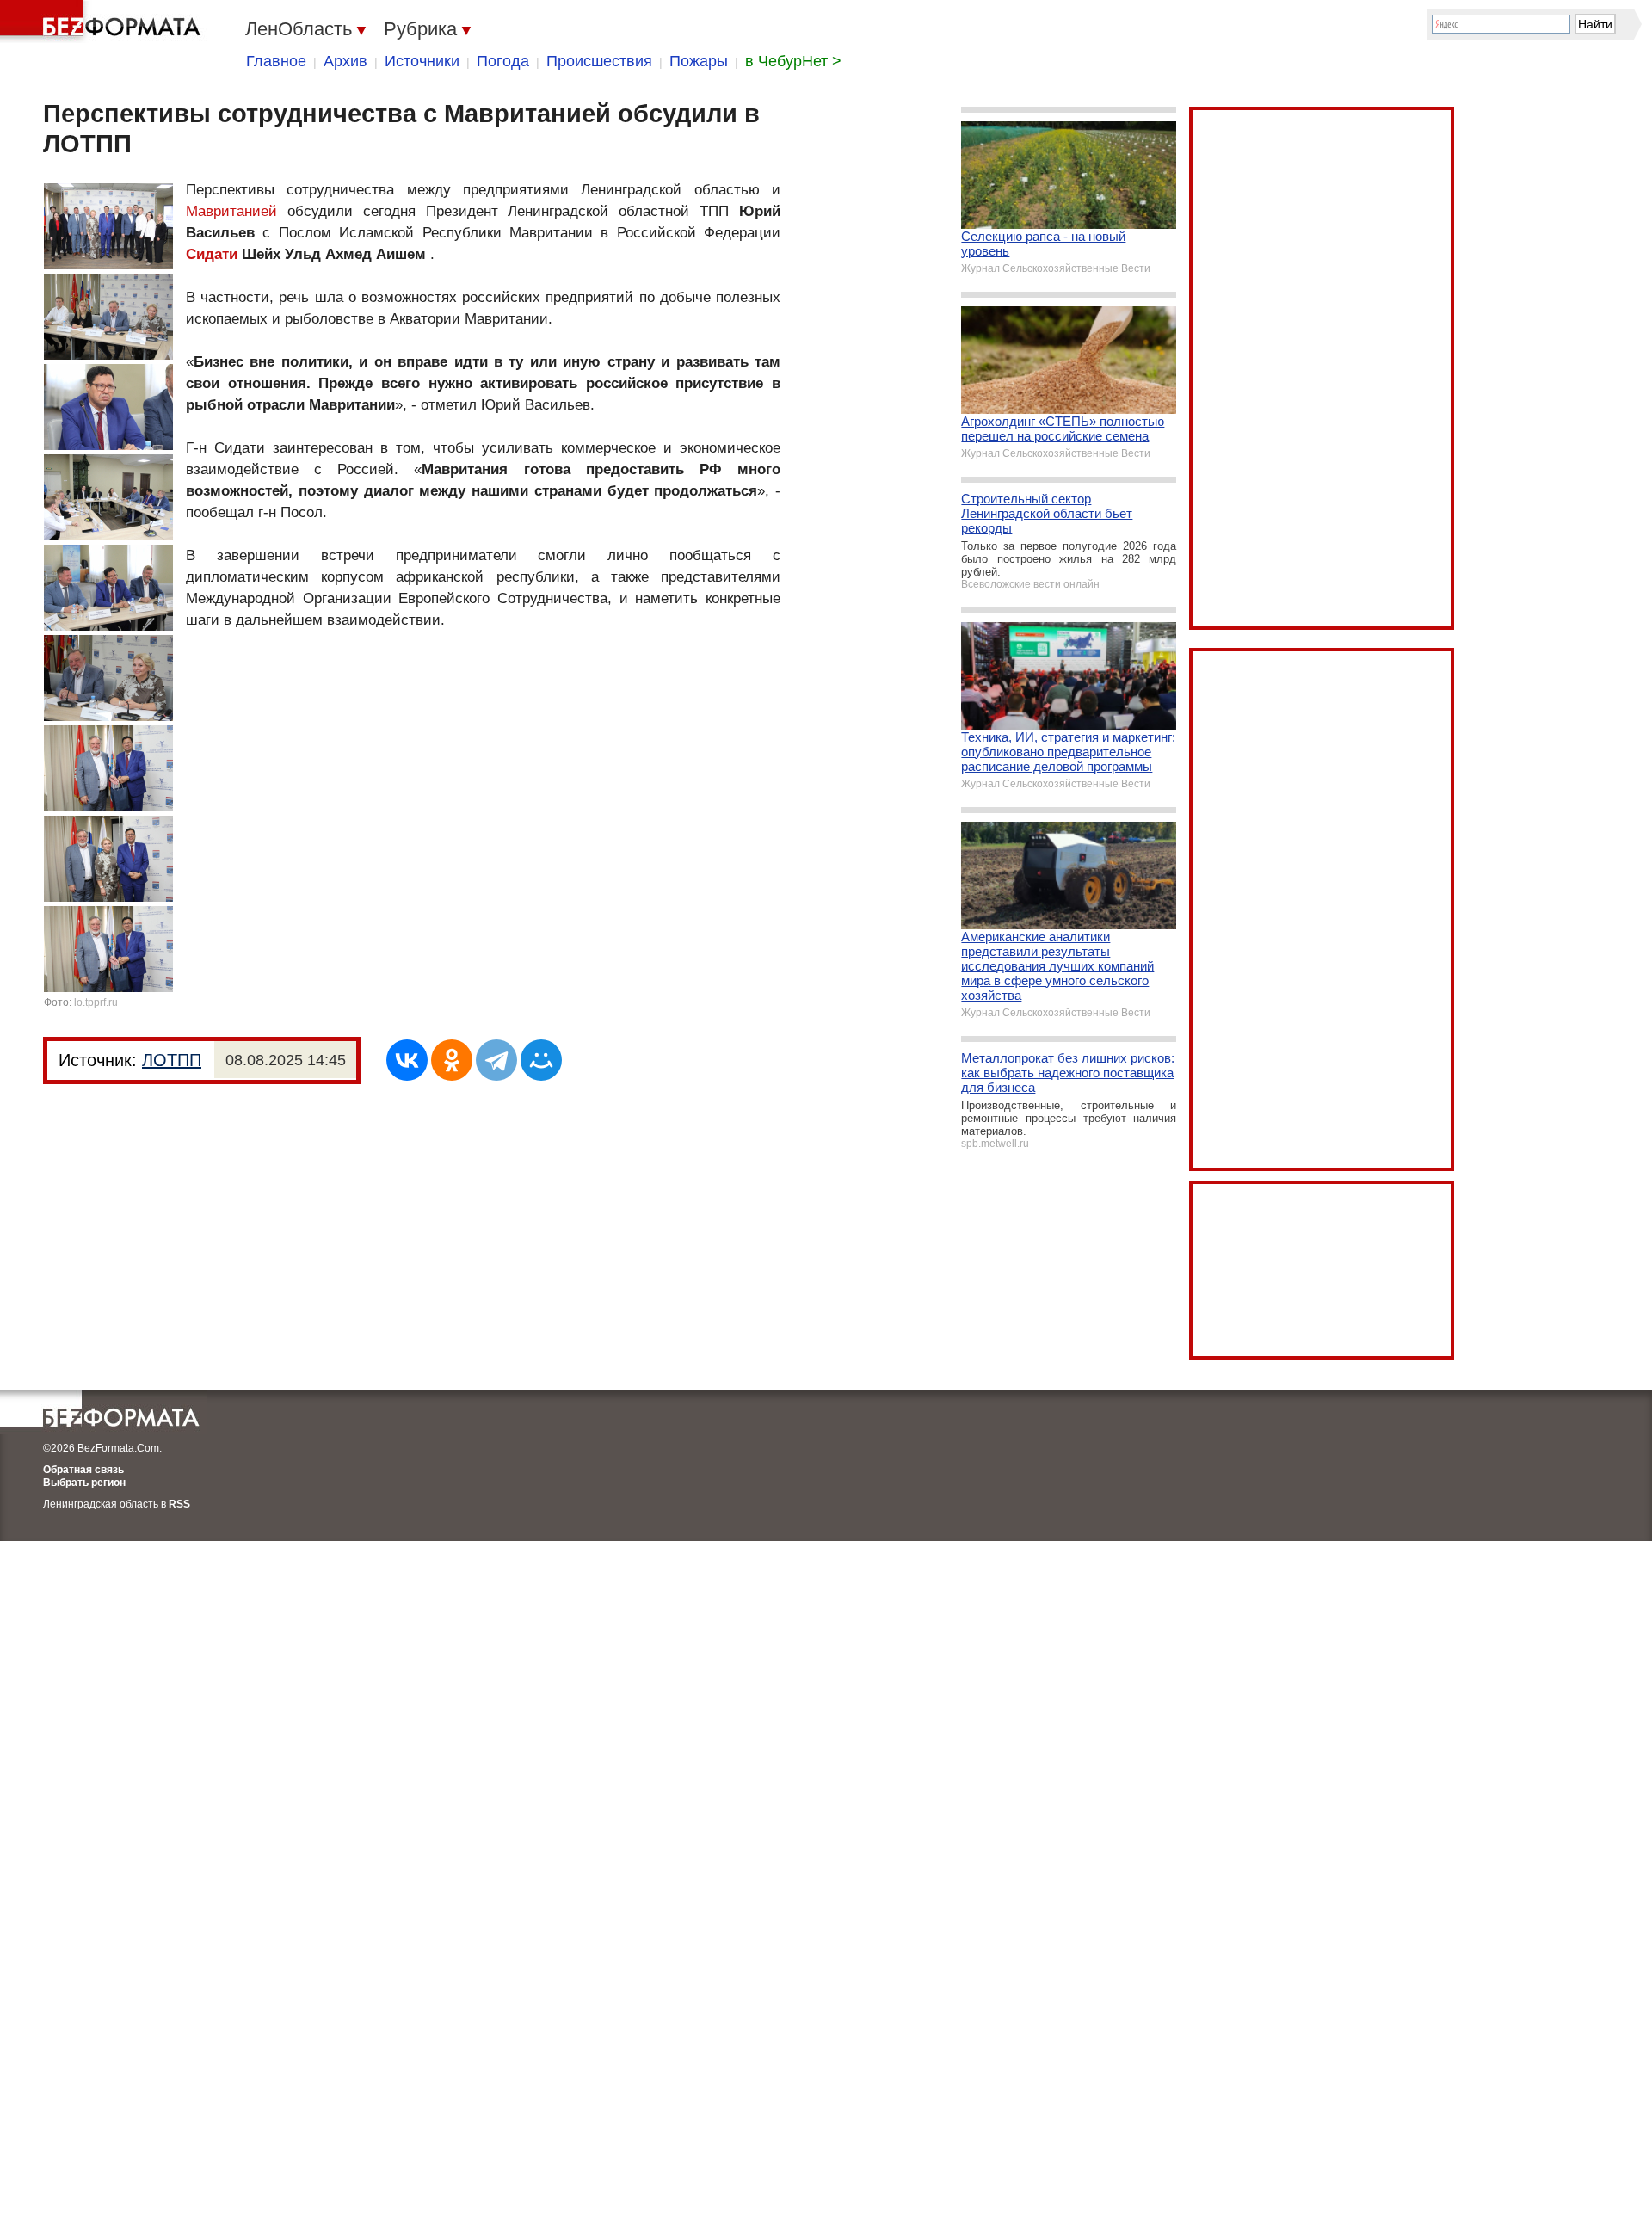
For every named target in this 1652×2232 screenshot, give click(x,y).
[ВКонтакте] (407, 1060)
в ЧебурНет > (793, 61)
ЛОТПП (172, 1060)
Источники (422, 61)
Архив (345, 61)
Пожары (699, 61)
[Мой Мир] (541, 1060)
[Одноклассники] (452, 1060)
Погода (503, 61)
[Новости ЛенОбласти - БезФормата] (103, 22)
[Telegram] (496, 1060)
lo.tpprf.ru (96, 1002)
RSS (179, 1504)
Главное (276, 61)
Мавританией (231, 211)
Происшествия (599, 61)
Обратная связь (83, 1470)
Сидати (212, 254)
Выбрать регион (84, 1483)
